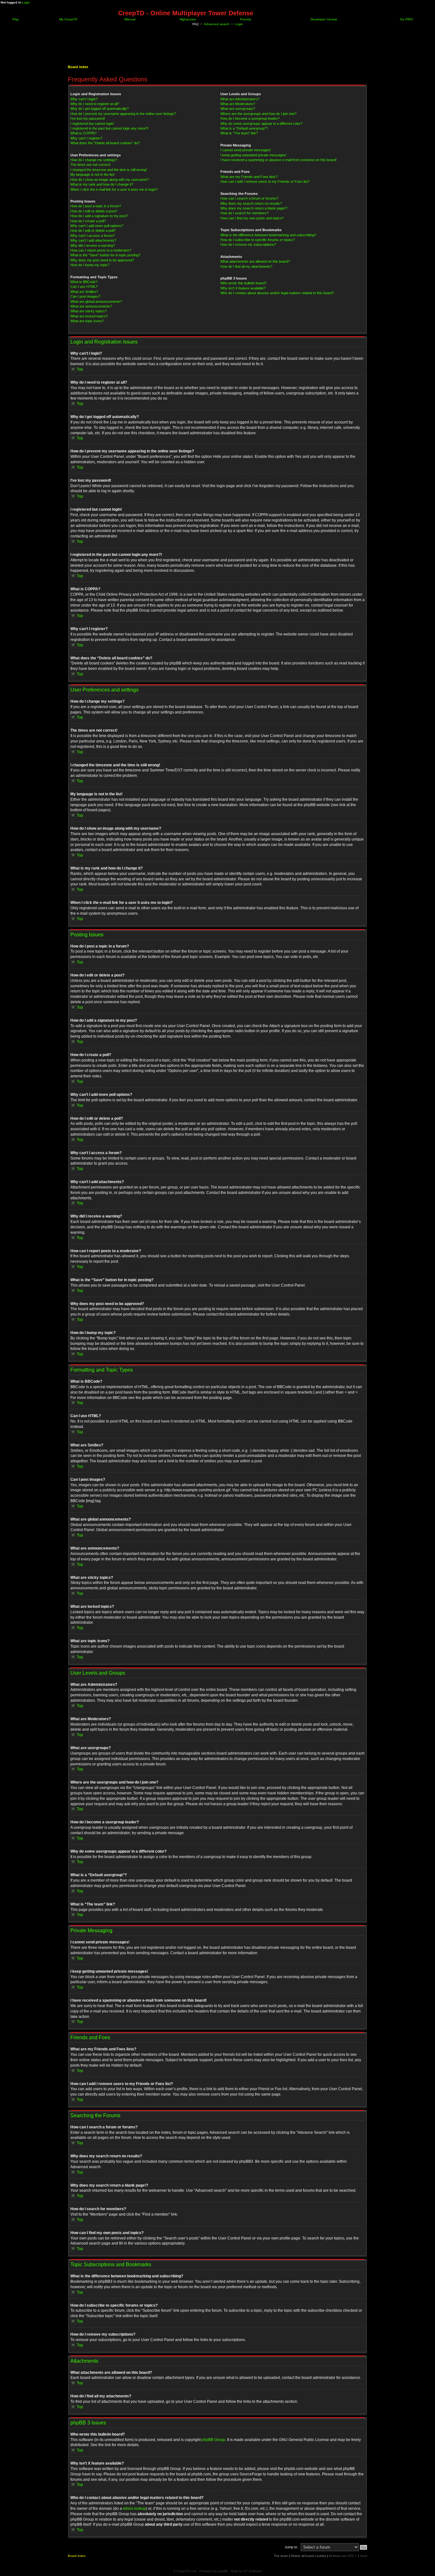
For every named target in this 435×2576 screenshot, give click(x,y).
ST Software (253, 2571)
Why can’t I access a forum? (93, 236)
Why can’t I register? (86, 138)
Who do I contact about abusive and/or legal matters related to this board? (277, 293)
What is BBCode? (84, 282)
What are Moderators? (238, 104)
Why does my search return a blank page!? (254, 208)
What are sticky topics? (89, 311)
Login (26, 2)
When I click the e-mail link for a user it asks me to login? (114, 189)
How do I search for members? (244, 213)
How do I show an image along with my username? (110, 180)
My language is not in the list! (93, 174)
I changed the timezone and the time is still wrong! (109, 170)
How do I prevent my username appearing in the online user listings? (123, 114)
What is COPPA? (83, 133)
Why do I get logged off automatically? (100, 109)
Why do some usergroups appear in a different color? (261, 124)
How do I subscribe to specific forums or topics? (258, 240)
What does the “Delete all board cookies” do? (105, 143)
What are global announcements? (96, 302)
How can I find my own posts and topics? (252, 218)
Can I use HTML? (84, 287)
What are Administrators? (240, 99)
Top (80, 369)
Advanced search (217, 24)
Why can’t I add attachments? (93, 240)
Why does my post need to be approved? (102, 260)
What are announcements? (91, 306)
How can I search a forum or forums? (249, 198)
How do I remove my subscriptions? (248, 245)
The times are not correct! (90, 165)
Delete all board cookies (308, 2556)
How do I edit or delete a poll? (93, 231)
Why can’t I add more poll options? (97, 226)
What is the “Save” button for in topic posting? (105, 255)
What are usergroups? (238, 109)
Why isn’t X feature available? (243, 288)
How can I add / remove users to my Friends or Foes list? (265, 181)
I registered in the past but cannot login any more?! (109, 128)
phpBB (223, 2571)
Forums (245, 19)
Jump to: (291, 2547)
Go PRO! (406, 19)
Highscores (187, 19)
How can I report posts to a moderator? (101, 250)
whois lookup (134, 2509)
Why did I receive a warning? (93, 245)
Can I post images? (85, 296)
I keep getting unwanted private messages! (253, 155)
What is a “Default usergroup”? (244, 128)
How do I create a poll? (88, 221)
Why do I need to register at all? (95, 104)
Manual (129, 19)
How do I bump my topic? (90, 265)
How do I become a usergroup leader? (250, 118)
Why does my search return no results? (251, 203)
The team (281, 2556)
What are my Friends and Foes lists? (249, 177)
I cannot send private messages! (246, 150)
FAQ (196, 24)
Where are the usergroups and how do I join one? (258, 114)
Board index (78, 67)
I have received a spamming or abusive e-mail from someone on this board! (278, 160)
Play (15, 19)
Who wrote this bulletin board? (243, 283)
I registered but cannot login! (92, 124)
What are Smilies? (84, 292)
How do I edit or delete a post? (94, 211)
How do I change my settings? (94, 160)
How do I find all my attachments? (246, 266)
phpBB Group (213, 2440)
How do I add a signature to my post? (99, 216)
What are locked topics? (89, 316)
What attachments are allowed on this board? (255, 261)
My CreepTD (68, 19)
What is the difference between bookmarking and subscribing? (268, 235)
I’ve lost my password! (88, 118)
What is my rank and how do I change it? (102, 184)
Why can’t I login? (84, 99)
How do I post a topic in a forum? (96, 206)
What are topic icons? (87, 321)
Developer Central (323, 19)
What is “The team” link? (239, 133)
